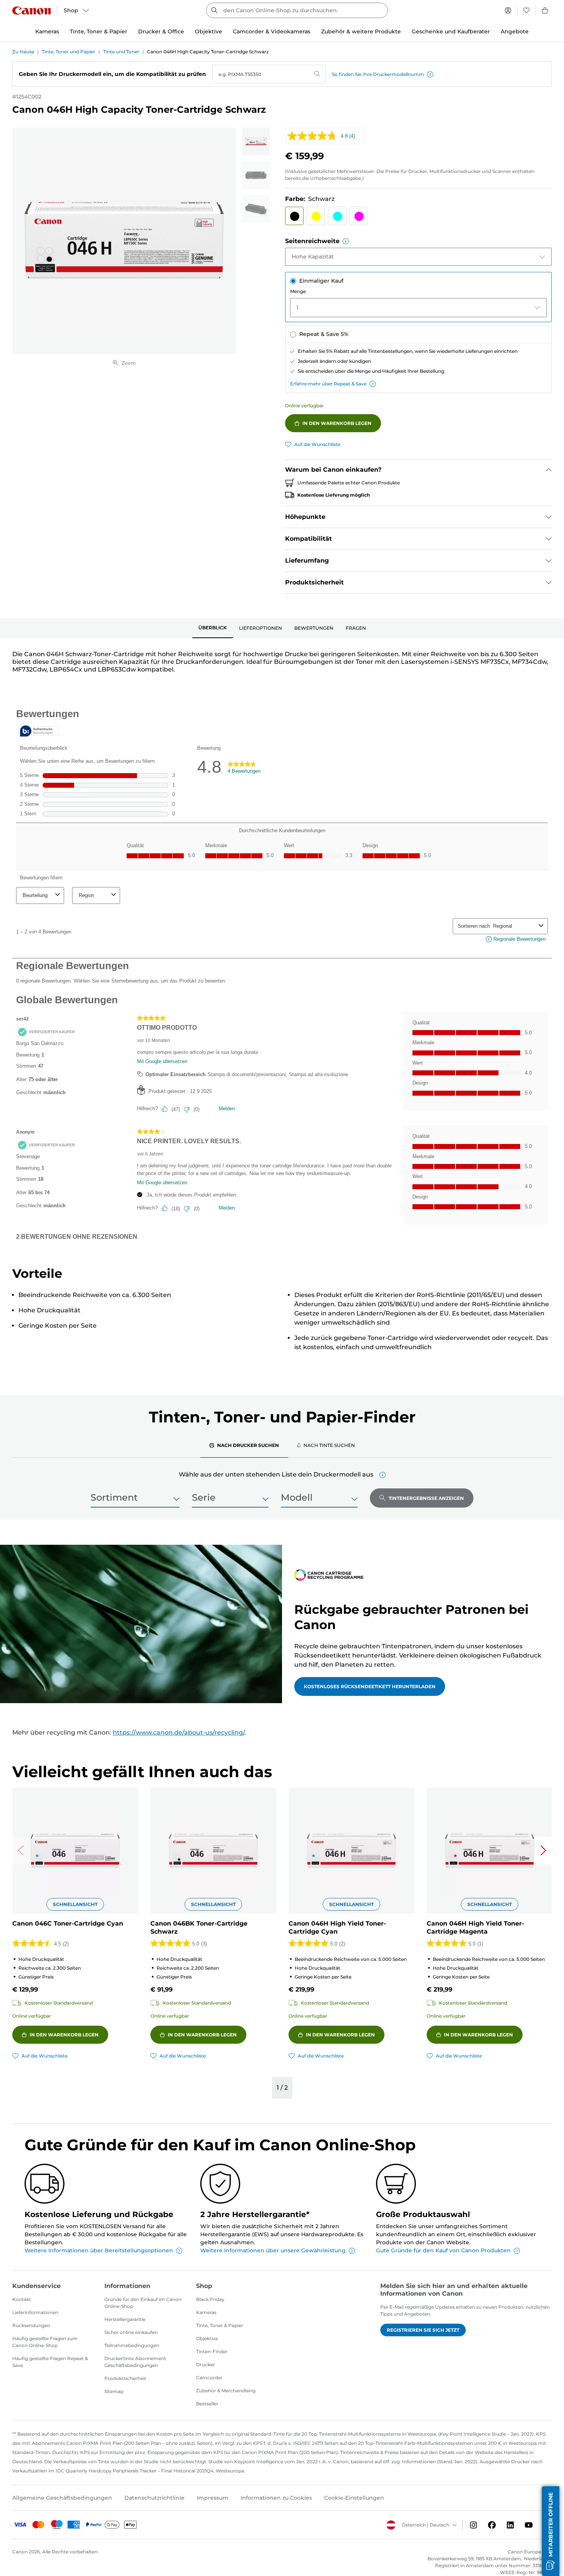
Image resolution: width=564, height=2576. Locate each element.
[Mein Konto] (508, 10)
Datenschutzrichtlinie (154, 2498)
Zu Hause (23, 52)
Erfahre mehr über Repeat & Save (328, 384)
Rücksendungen (31, 2325)
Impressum (213, 2498)
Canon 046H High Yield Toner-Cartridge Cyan (337, 1927)
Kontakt (22, 2299)
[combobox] (297, 10)
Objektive (207, 2338)
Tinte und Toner (121, 52)
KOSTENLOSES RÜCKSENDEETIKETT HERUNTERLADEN (370, 1686)
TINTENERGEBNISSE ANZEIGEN (426, 1498)
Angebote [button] (515, 31)
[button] (430, 74)
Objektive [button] (209, 31)
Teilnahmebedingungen (132, 2345)
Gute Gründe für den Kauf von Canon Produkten (443, 2250)
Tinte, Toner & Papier (220, 2325)
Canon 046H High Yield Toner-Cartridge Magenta (475, 1927)
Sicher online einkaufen (131, 2332)
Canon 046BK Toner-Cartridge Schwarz (199, 1927)
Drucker (205, 2364)
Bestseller (207, 2404)
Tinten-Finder (212, 2351)
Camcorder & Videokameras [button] (272, 31)
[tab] (213, 628)
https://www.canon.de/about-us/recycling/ (179, 1732)
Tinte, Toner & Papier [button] (99, 31)
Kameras (206, 2312)
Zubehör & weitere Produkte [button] (361, 31)
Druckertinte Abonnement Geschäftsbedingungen (135, 2362)
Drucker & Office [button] (161, 31)
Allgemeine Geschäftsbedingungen (62, 2498)
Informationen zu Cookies (276, 2498)
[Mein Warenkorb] (545, 10)
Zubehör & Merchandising (226, 2391)
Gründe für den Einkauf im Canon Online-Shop (143, 2303)
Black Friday (210, 2299)
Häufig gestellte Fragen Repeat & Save (50, 2362)
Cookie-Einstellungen (354, 2498)
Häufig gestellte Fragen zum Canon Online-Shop (45, 2342)
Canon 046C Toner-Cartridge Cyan (68, 1923)
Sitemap (114, 2391)
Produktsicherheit (125, 2378)
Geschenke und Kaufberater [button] (451, 31)
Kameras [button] (47, 31)
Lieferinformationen (35, 2312)
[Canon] (31, 11)
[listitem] (256, 142)
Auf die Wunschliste (317, 444)
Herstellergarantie (125, 2319)
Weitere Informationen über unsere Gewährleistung (273, 2250)
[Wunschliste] (526, 10)
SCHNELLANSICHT (75, 1904)
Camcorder (209, 2378)
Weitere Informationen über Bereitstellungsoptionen (99, 2250)
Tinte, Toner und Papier (68, 52)
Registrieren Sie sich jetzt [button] (423, 2330)
